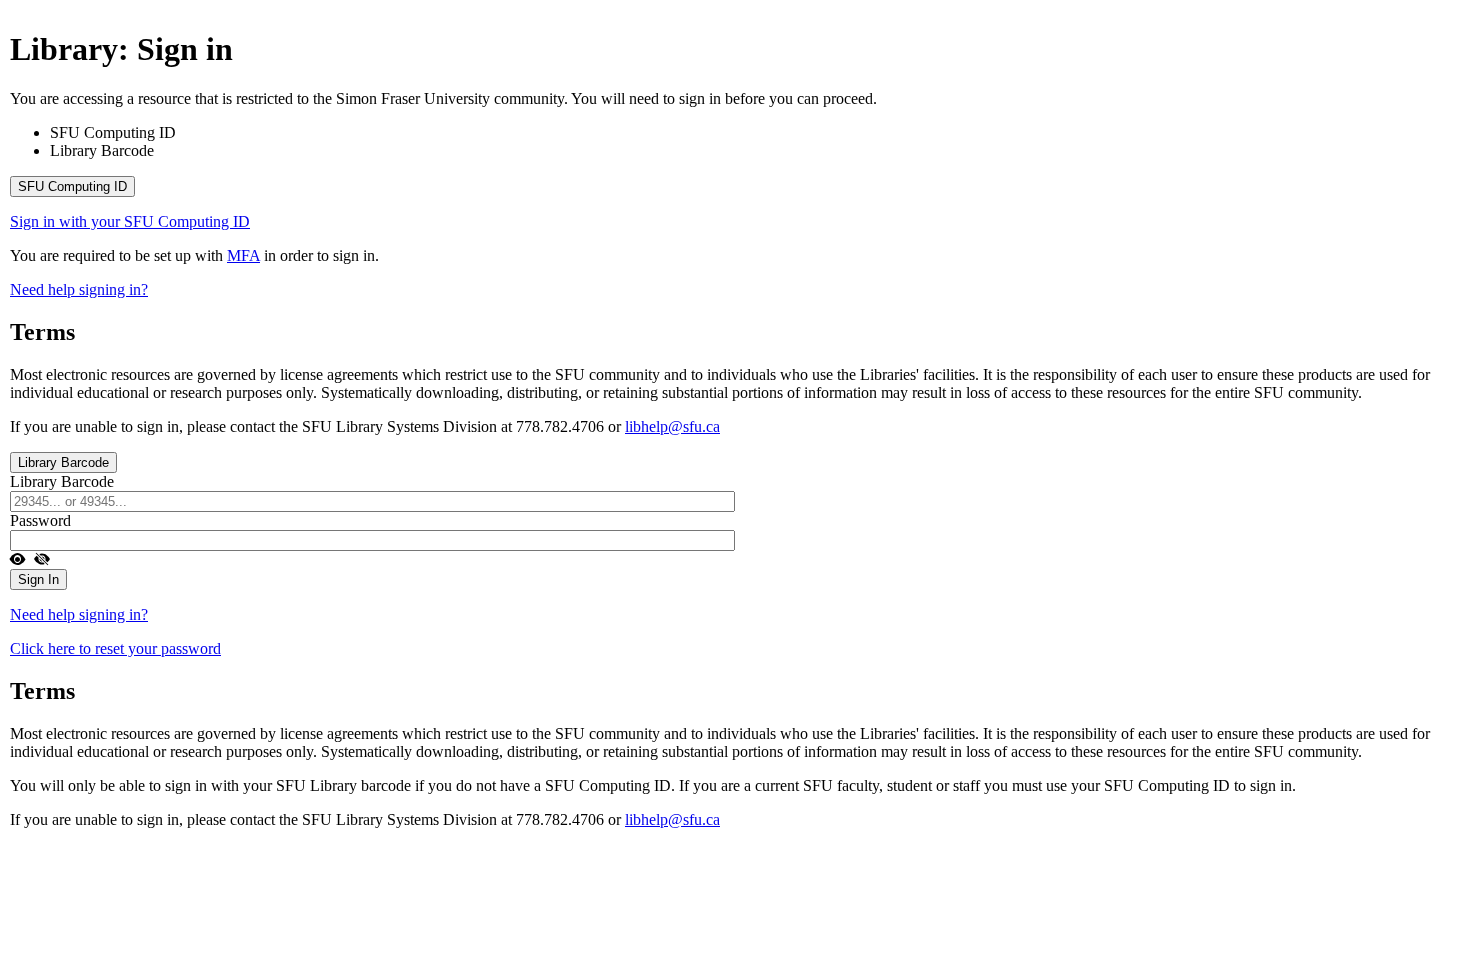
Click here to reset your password (115, 648)
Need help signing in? (79, 289)
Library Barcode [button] (63, 462)
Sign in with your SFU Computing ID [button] (130, 221)
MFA (243, 255)
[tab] (735, 186)
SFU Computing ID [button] (72, 186)
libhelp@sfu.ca (672, 426)
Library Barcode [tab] (102, 150)
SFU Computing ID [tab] (113, 132)
